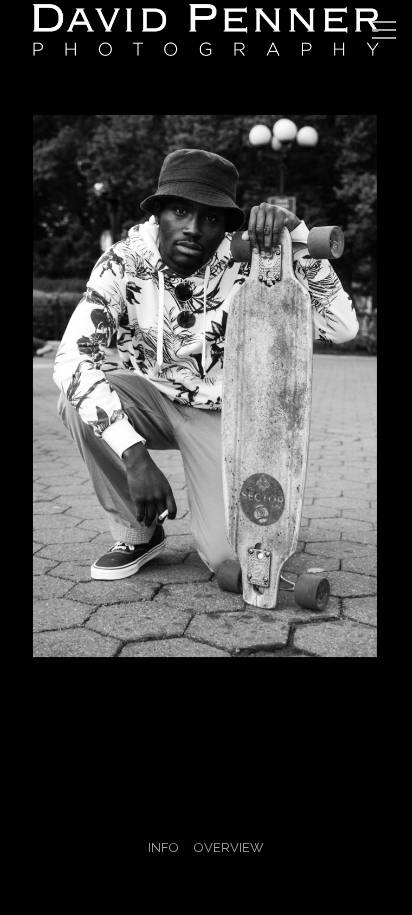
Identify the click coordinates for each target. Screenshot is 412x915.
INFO (163, 847)
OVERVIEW (229, 847)
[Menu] (384, 30)
